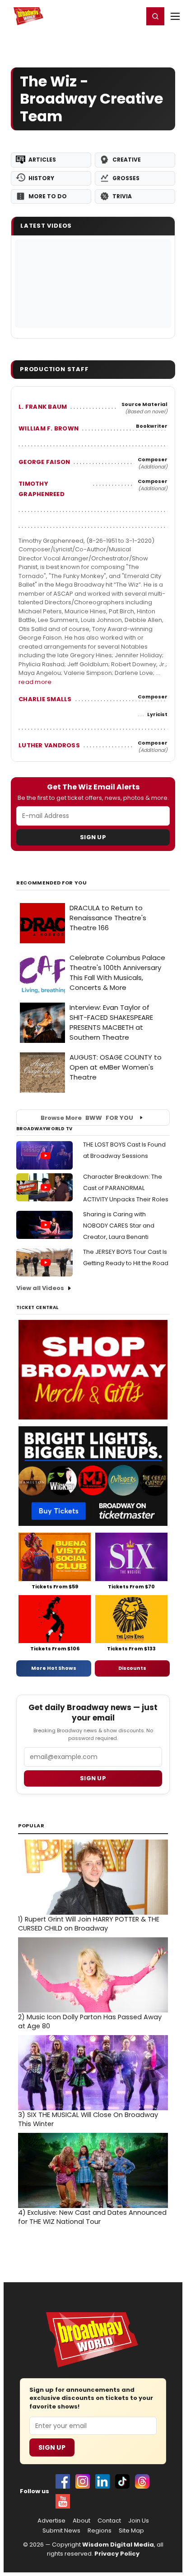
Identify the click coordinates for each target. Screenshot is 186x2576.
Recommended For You (52, 883)
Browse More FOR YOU (87, 1118)
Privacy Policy (117, 2554)
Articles (42, 160)
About (81, 2521)
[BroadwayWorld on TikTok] (122, 2481)
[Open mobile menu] (175, 16)
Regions (100, 2531)
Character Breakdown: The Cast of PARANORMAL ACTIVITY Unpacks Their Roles (126, 1188)
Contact (109, 2521)
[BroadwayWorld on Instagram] (83, 2481)
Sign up (93, 1778)
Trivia (122, 196)
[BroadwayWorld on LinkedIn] (102, 2481)
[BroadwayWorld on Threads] (142, 2481)
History (41, 178)
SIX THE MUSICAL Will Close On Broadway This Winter (88, 2119)
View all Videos (40, 1288)
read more (35, 682)
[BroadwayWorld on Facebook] (63, 2481)
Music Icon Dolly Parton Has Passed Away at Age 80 (90, 2022)
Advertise (51, 2521)
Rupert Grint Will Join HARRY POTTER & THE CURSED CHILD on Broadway (89, 1924)
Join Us (139, 2521)
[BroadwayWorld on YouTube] (63, 2501)
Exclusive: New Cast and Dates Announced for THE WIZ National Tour (92, 2217)
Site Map (131, 2531)
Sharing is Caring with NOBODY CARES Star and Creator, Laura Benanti (119, 1226)
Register (107, 16)
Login (133, 16)
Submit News (61, 2531)
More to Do (48, 196)
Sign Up (93, 837)
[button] (155, 16)
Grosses (126, 178)
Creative (127, 160)
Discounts (132, 1668)
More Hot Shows (54, 1668)
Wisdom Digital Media (118, 2545)
